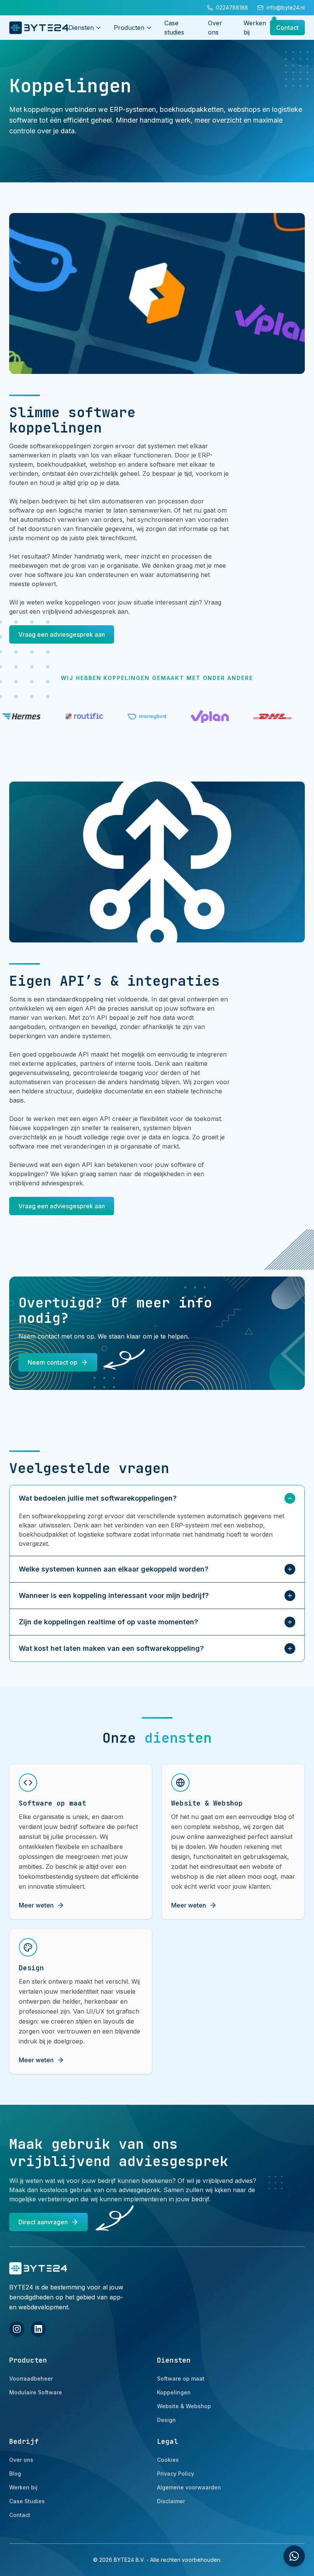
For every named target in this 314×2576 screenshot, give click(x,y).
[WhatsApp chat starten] (294, 2556)
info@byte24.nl (286, 7)
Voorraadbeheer (31, 2379)
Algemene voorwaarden (189, 2487)
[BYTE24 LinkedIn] (38, 2329)
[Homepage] (39, 28)
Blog (15, 2474)
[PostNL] (248, 716)
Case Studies (27, 2501)
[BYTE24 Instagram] (17, 2329)
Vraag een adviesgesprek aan (62, 634)
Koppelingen (174, 2392)
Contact (287, 28)
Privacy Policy (176, 2474)
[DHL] (185, 716)
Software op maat (181, 2379)
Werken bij (23, 2487)
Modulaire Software (36, 2392)
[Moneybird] (60, 716)
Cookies (168, 2460)
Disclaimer (171, 2501)
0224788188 (232, 7)
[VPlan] (123, 717)
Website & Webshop (184, 2406)
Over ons (21, 2460)
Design (166, 2420)
